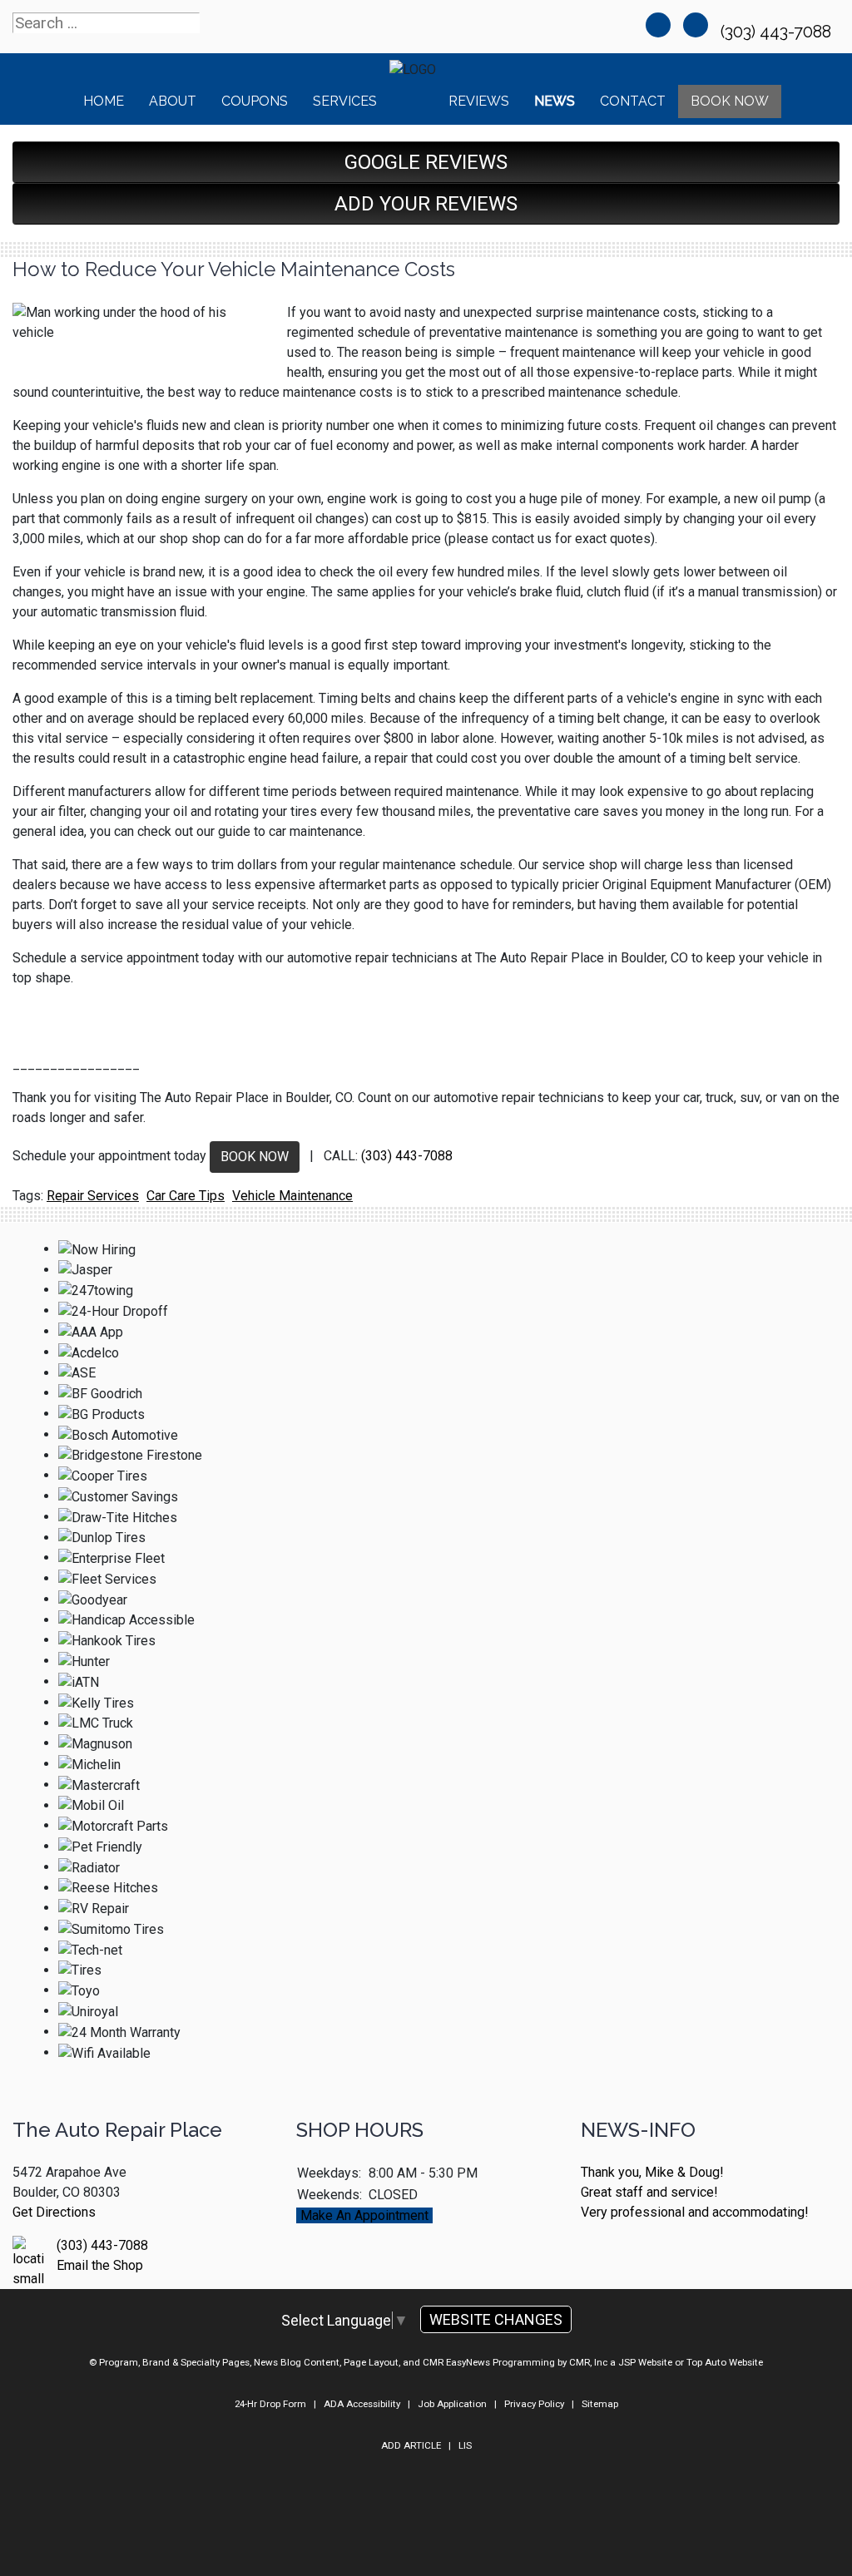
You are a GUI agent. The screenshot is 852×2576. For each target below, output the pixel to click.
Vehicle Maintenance (292, 1196)
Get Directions (54, 2212)
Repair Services (93, 1196)
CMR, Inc (588, 2362)
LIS (465, 2445)
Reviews (479, 101)
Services (345, 101)
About (173, 101)
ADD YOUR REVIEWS (426, 204)
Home (104, 101)
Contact (633, 101)
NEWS (555, 101)
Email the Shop (100, 2265)
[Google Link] (696, 25)
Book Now (730, 101)
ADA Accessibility (362, 2404)
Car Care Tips (186, 1196)
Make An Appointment (364, 2215)
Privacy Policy (534, 2404)
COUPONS (255, 101)
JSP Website (645, 2362)
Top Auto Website (725, 2362)
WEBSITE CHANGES (496, 2319)
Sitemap (600, 2404)
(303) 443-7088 (778, 32)
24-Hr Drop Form (270, 2404)
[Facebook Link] (658, 25)
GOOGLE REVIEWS (426, 162)
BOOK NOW (255, 1157)
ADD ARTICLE (411, 2445)
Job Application (452, 2404)
